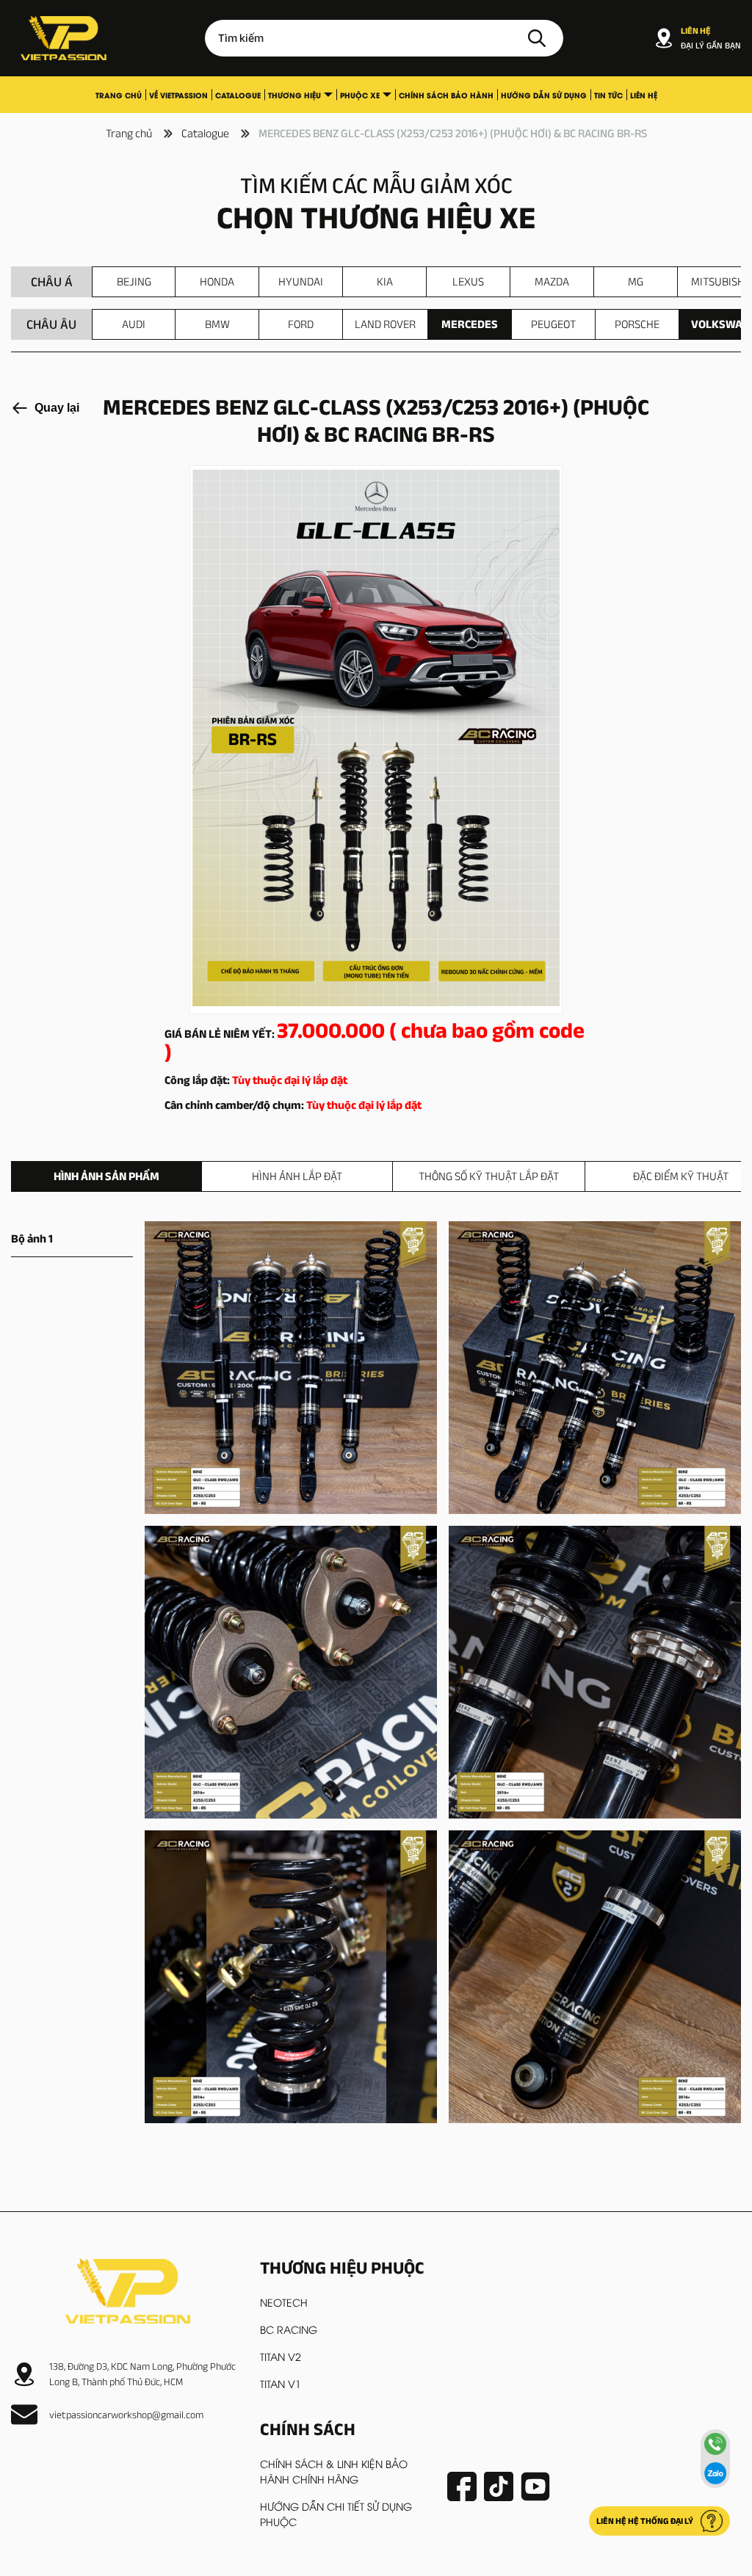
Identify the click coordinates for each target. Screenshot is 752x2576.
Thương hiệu (294, 95)
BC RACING (289, 2329)
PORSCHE (637, 324)
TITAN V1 (281, 2383)
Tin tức (608, 95)
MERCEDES (470, 324)
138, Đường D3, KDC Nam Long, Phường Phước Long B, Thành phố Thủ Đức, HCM (142, 2374)
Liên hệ (644, 95)
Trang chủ (119, 95)
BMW (217, 324)
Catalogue (238, 95)
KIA (385, 281)
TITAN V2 (281, 2356)
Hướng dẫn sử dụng (544, 95)
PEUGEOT (553, 324)
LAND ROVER (385, 324)
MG (636, 281)
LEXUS (468, 281)
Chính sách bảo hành (446, 95)
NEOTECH (284, 2302)
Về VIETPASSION (178, 95)
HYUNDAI (301, 281)
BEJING (134, 281)
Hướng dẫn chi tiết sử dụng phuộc (336, 2514)
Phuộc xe (360, 95)
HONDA (217, 281)
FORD (301, 324)
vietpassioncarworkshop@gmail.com (126, 2415)
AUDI (134, 324)
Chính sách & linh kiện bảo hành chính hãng (334, 2471)
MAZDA (552, 281)
